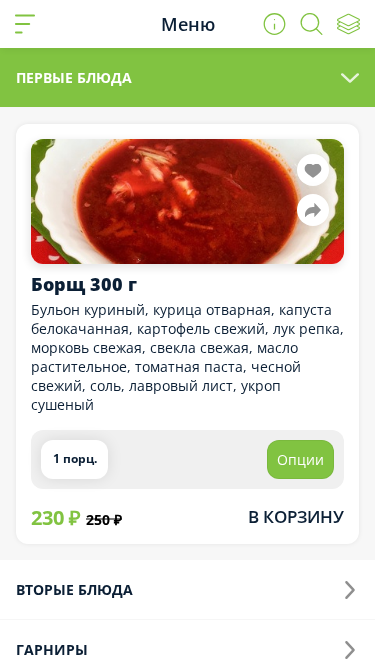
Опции (300, 459)
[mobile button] (25, 24)
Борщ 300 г (84, 284)
